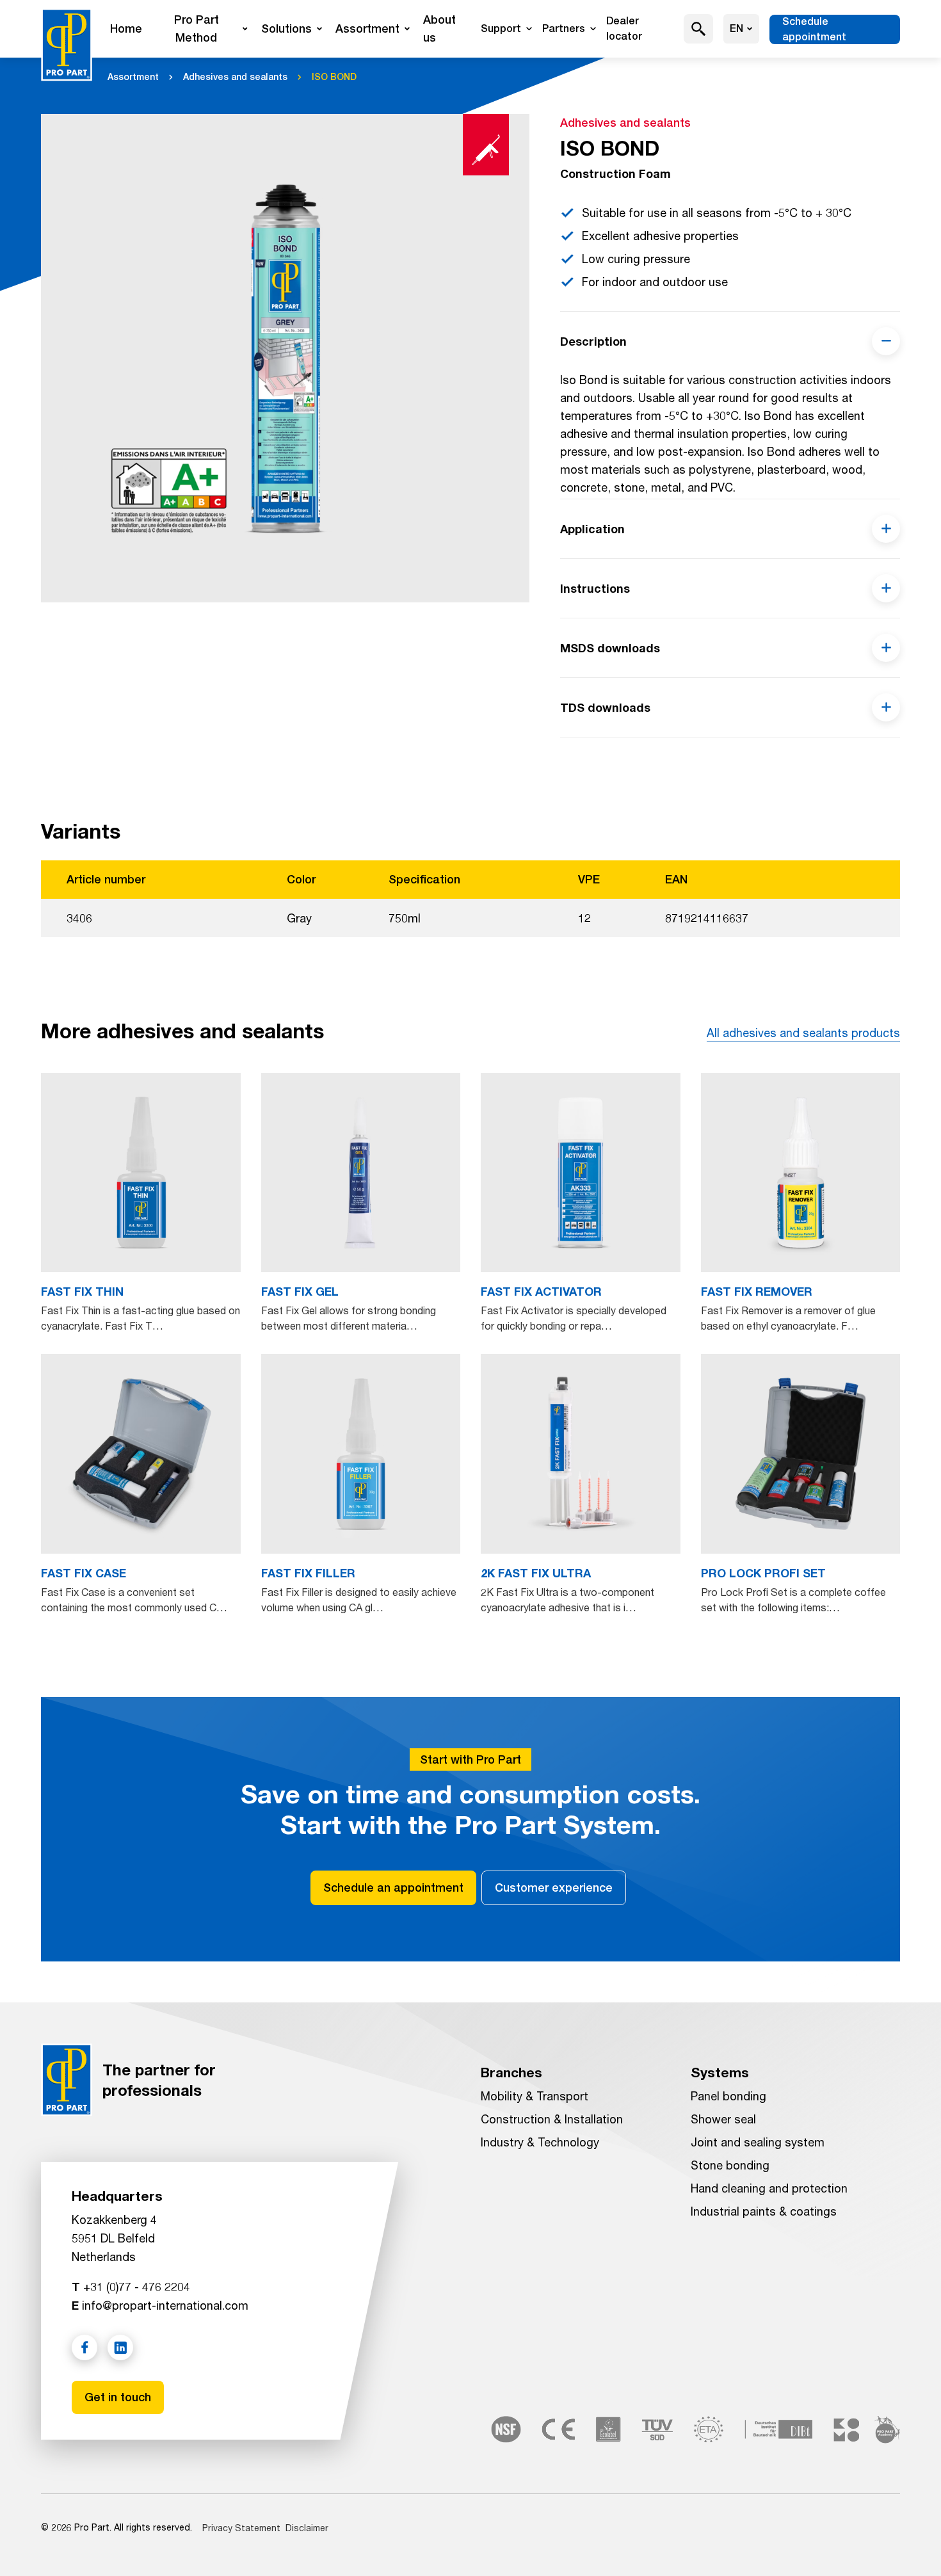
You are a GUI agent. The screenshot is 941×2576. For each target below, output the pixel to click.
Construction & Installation (552, 2119)
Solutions (286, 28)
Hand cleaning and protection (769, 2188)
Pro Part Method (197, 28)
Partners (564, 28)
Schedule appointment (814, 29)
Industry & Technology (540, 2142)
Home (126, 28)
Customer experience (554, 1888)
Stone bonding (730, 2165)
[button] (699, 29)
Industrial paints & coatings (764, 2211)
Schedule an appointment (393, 1888)
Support (501, 28)
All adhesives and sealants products (803, 1033)
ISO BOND (334, 77)
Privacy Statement (241, 2528)
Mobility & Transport (535, 2096)
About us (439, 28)
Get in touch (118, 2397)
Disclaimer (307, 2528)
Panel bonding (728, 2096)
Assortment (367, 28)
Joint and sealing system (758, 2142)
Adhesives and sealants (235, 77)
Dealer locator (624, 28)
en (736, 28)
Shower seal (723, 2119)
